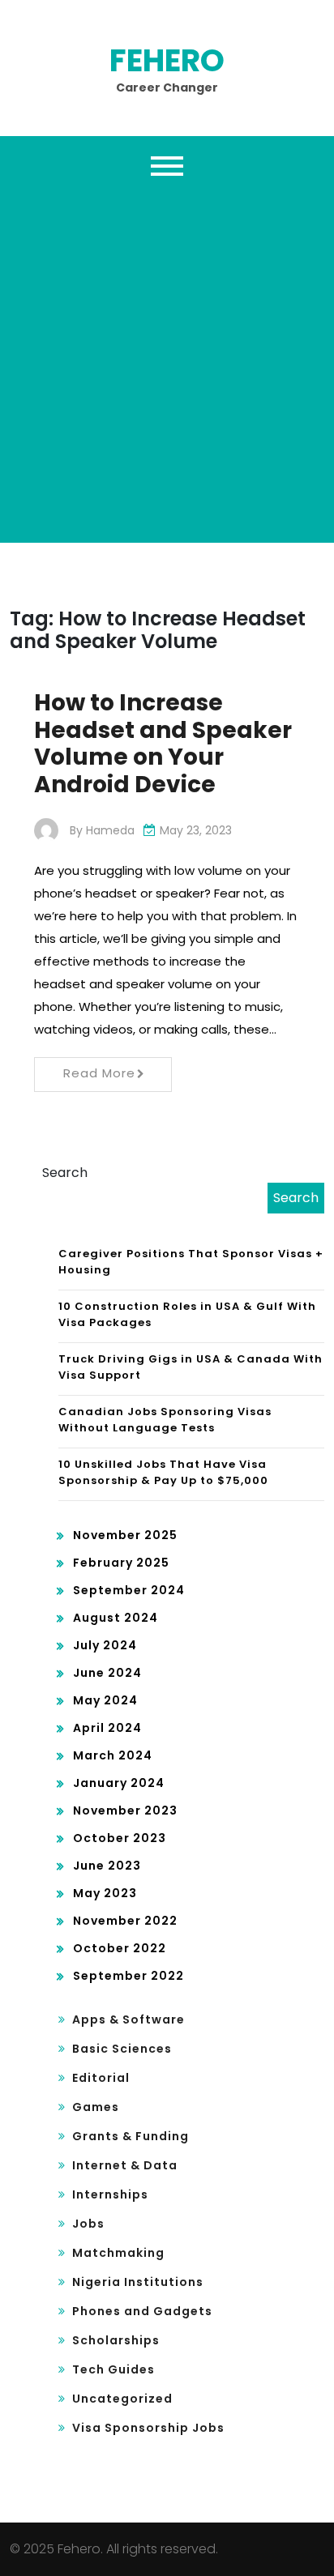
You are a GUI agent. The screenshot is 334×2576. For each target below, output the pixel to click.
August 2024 (116, 1618)
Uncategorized (122, 2399)
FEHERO (167, 60)
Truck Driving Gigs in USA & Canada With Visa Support (191, 1367)
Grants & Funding (131, 2136)
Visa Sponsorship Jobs (148, 2428)
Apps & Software (128, 2019)
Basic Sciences (122, 2049)
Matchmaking (118, 2253)
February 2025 (121, 1563)
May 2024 (105, 1700)
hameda (110, 830)
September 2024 (129, 1590)
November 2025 (125, 1535)
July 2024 (105, 1645)
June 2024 (107, 1673)
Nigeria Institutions (138, 2282)
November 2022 (125, 1921)
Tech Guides (113, 2369)
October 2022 (120, 1948)
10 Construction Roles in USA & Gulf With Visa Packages (187, 1314)
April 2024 (107, 1728)
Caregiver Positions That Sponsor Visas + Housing (191, 1262)
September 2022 (128, 1976)
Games (96, 2107)
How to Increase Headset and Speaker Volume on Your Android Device (163, 744)
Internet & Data (125, 2165)
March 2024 (113, 1755)
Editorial (101, 2078)
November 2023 (125, 1810)
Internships (110, 2194)
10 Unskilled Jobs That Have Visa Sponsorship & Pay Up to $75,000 (163, 1472)
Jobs (88, 2224)
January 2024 (119, 1783)
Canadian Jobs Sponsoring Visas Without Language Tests (165, 1420)
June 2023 (107, 1866)
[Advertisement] (167, 360)
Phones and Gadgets (142, 2311)
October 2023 (120, 1838)
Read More (99, 1073)
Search (65, 1173)
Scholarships (116, 2340)
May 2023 (105, 1893)
